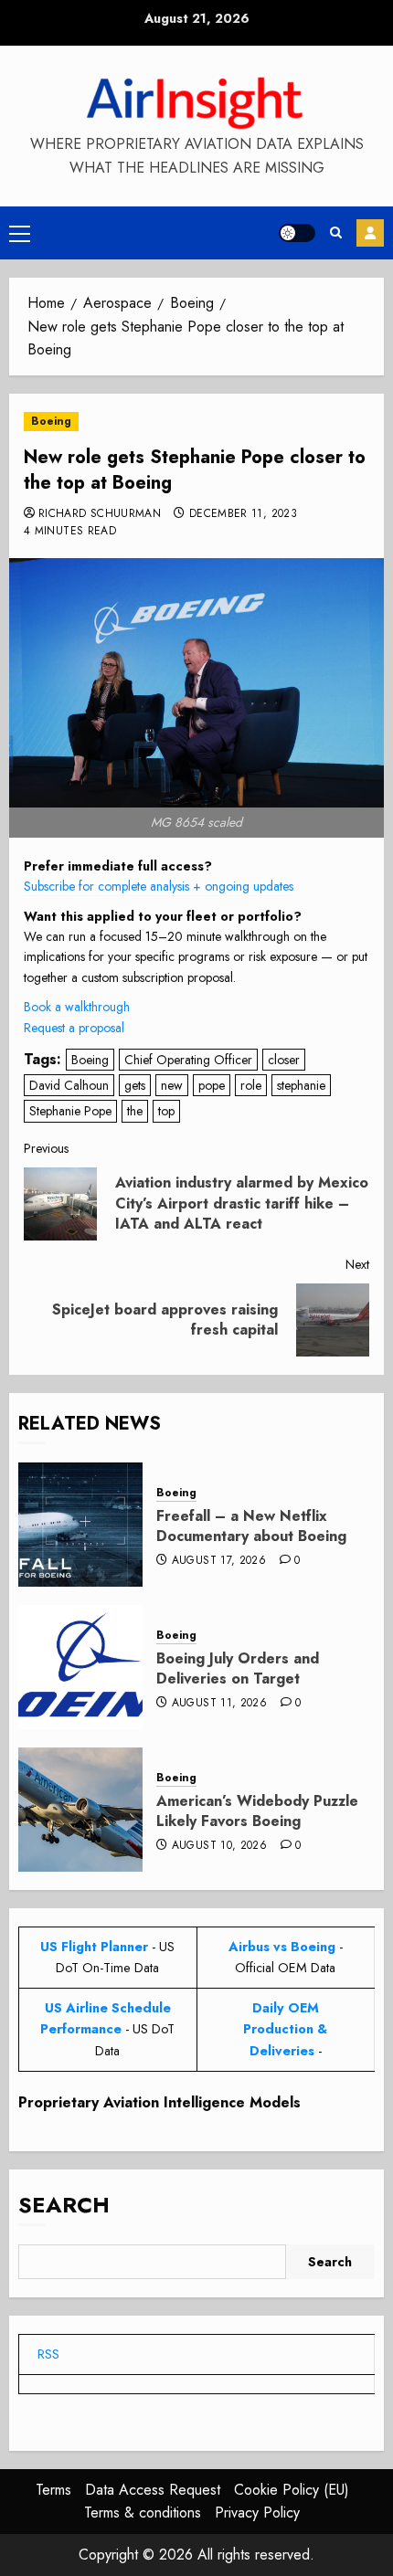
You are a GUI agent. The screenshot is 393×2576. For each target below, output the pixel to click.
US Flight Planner (94, 1947)
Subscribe (370, 233)
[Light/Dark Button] (297, 233)
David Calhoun (69, 1085)
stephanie (301, 1085)
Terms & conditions (143, 2513)
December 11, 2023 (243, 514)
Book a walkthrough (77, 1007)
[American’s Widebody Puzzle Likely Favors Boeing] (80, 1810)
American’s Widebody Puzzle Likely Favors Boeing (257, 1811)
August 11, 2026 (219, 1704)
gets (135, 1085)
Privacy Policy (257, 2513)
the (135, 1111)
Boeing (51, 421)
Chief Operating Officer (188, 1060)
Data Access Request (153, 2490)
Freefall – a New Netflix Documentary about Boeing (251, 1526)
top (166, 1111)
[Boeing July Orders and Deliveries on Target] (80, 1667)
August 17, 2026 (219, 1561)
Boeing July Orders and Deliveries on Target (238, 1668)
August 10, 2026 (219, 1846)
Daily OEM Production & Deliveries (285, 2029)
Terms (53, 2490)
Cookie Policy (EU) (292, 2490)
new (172, 1085)
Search (64, 2205)
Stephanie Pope (70, 1111)
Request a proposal (74, 1028)
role (251, 1085)
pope (212, 1085)
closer (284, 1060)
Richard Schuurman (100, 514)
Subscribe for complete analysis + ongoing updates (159, 886)
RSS (48, 2354)
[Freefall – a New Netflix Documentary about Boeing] (80, 1525)
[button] (20, 233)
